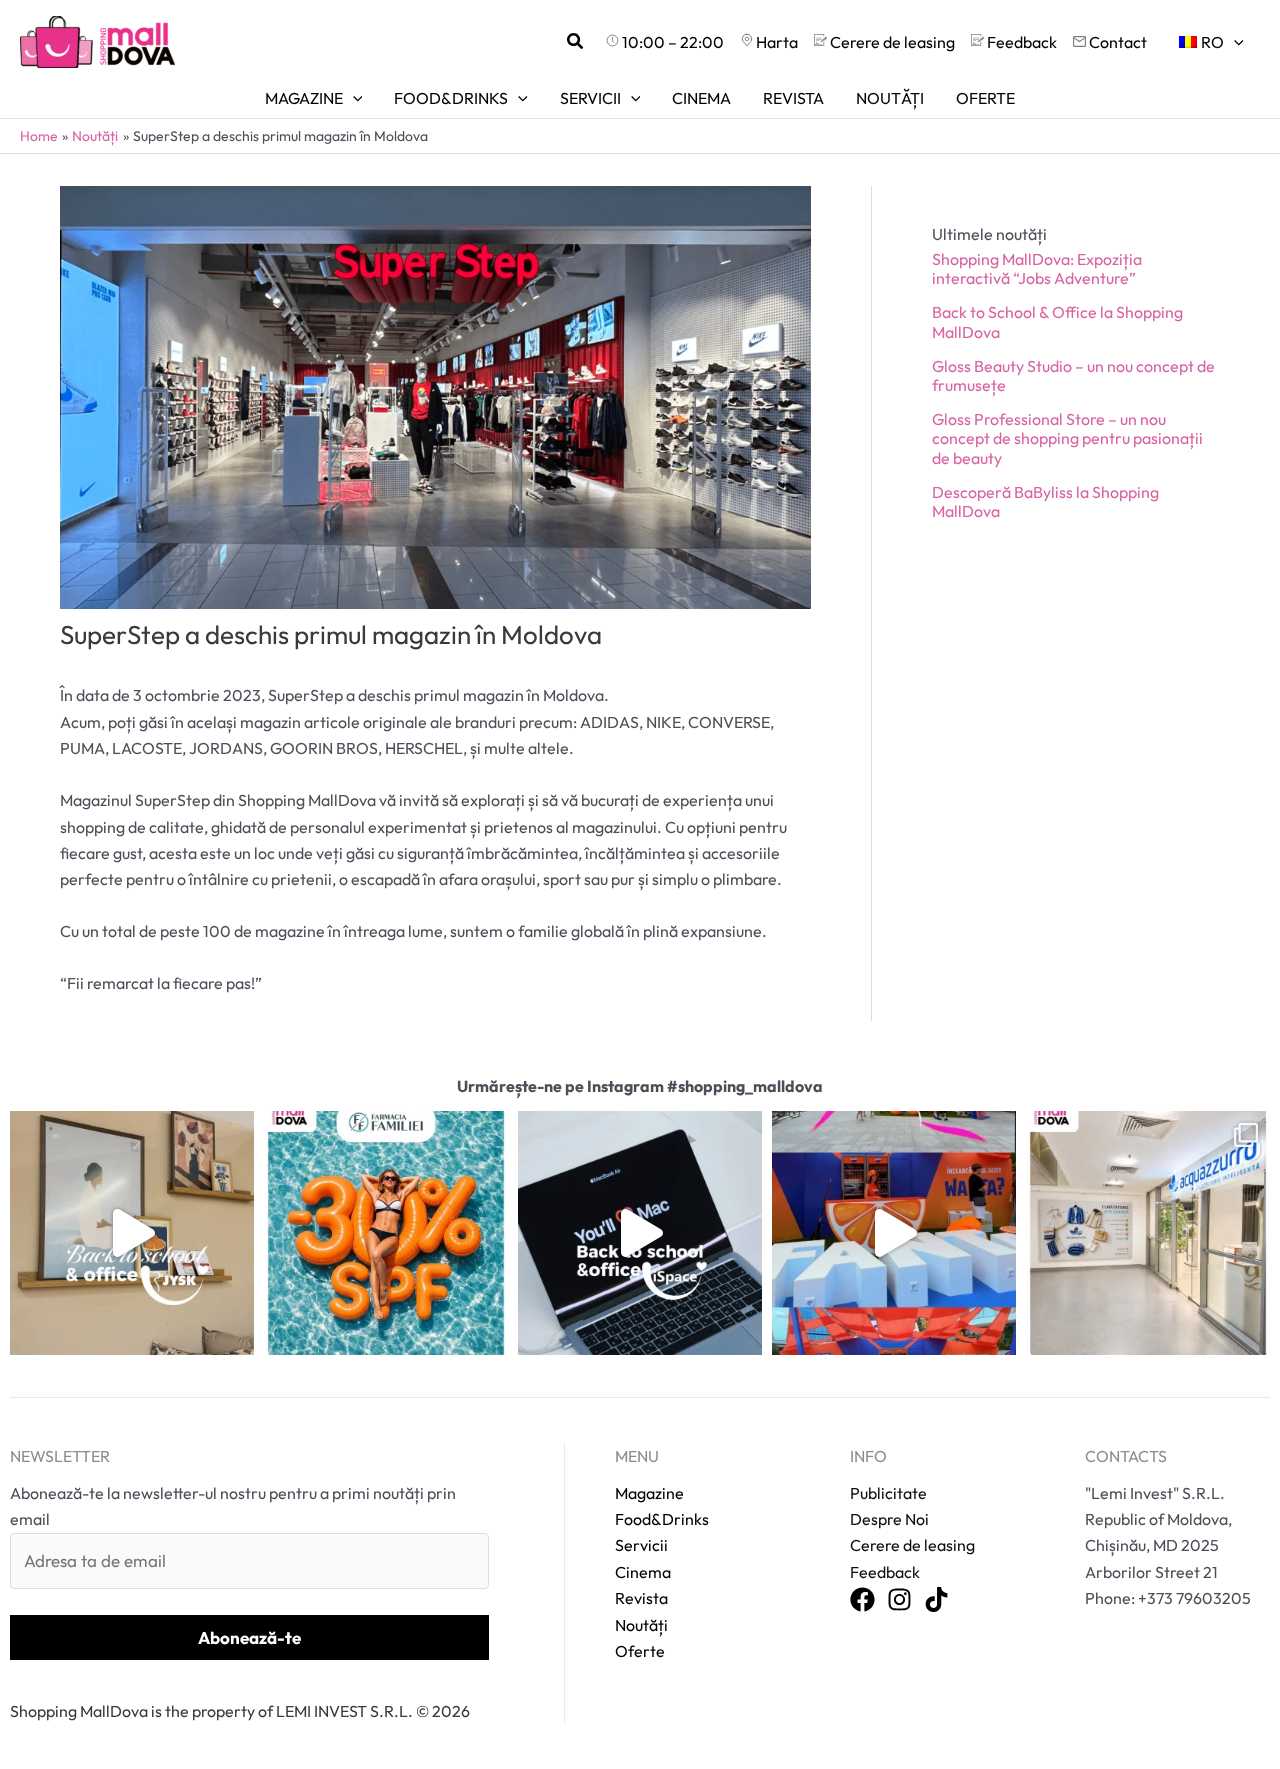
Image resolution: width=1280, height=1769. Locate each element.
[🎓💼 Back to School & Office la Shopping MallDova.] (640, 1233)
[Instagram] (899, 1600)
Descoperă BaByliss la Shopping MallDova (1045, 501)
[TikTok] (936, 1600)
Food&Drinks (662, 1519)
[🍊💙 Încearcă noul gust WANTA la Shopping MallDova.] (894, 1233)
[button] (576, 42)
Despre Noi (889, 1519)
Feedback (885, 1572)
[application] (1234, 42)
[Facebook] (862, 1600)
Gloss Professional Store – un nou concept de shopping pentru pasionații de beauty (1067, 438)
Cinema (643, 1572)
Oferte (640, 1651)
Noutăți (641, 1625)
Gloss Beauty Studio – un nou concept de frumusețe (1073, 375)
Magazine (649, 1493)
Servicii (641, 1545)
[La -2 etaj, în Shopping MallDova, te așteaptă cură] (1148, 1233)
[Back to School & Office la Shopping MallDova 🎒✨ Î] (132, 1233)
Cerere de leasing (912, 1545)
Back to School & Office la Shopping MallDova (1057, 321)
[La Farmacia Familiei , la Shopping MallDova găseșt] (386, 1233)
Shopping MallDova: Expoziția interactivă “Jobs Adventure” (1037, 268)
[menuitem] (1211, 42)
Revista (641, 1598)
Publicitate (888, 1493)
